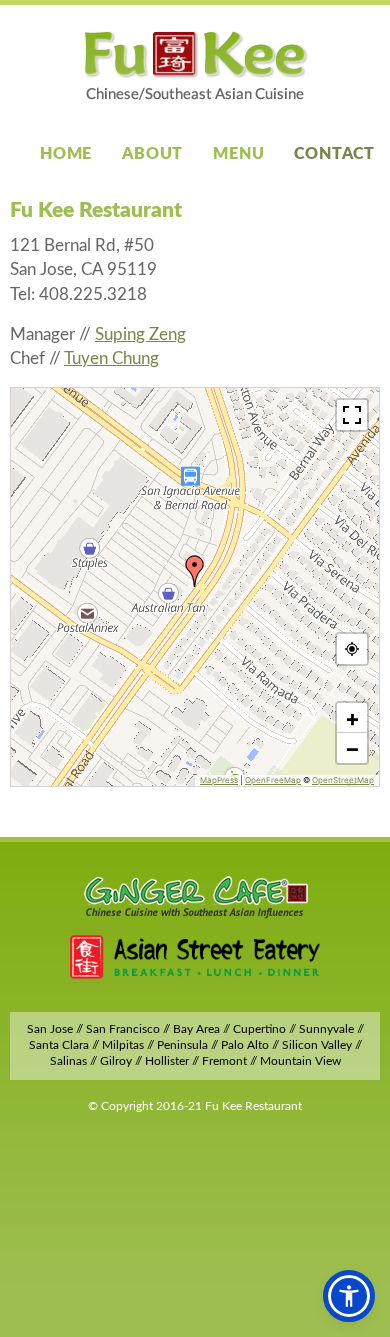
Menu (238, 154)
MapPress (219, 780)
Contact (334, 154)
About (152, 154)
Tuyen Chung (111, 358)
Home (66, 154)
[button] (195, 571)
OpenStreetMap (343, 780)
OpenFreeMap (273, 780)
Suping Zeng (140, 334)
